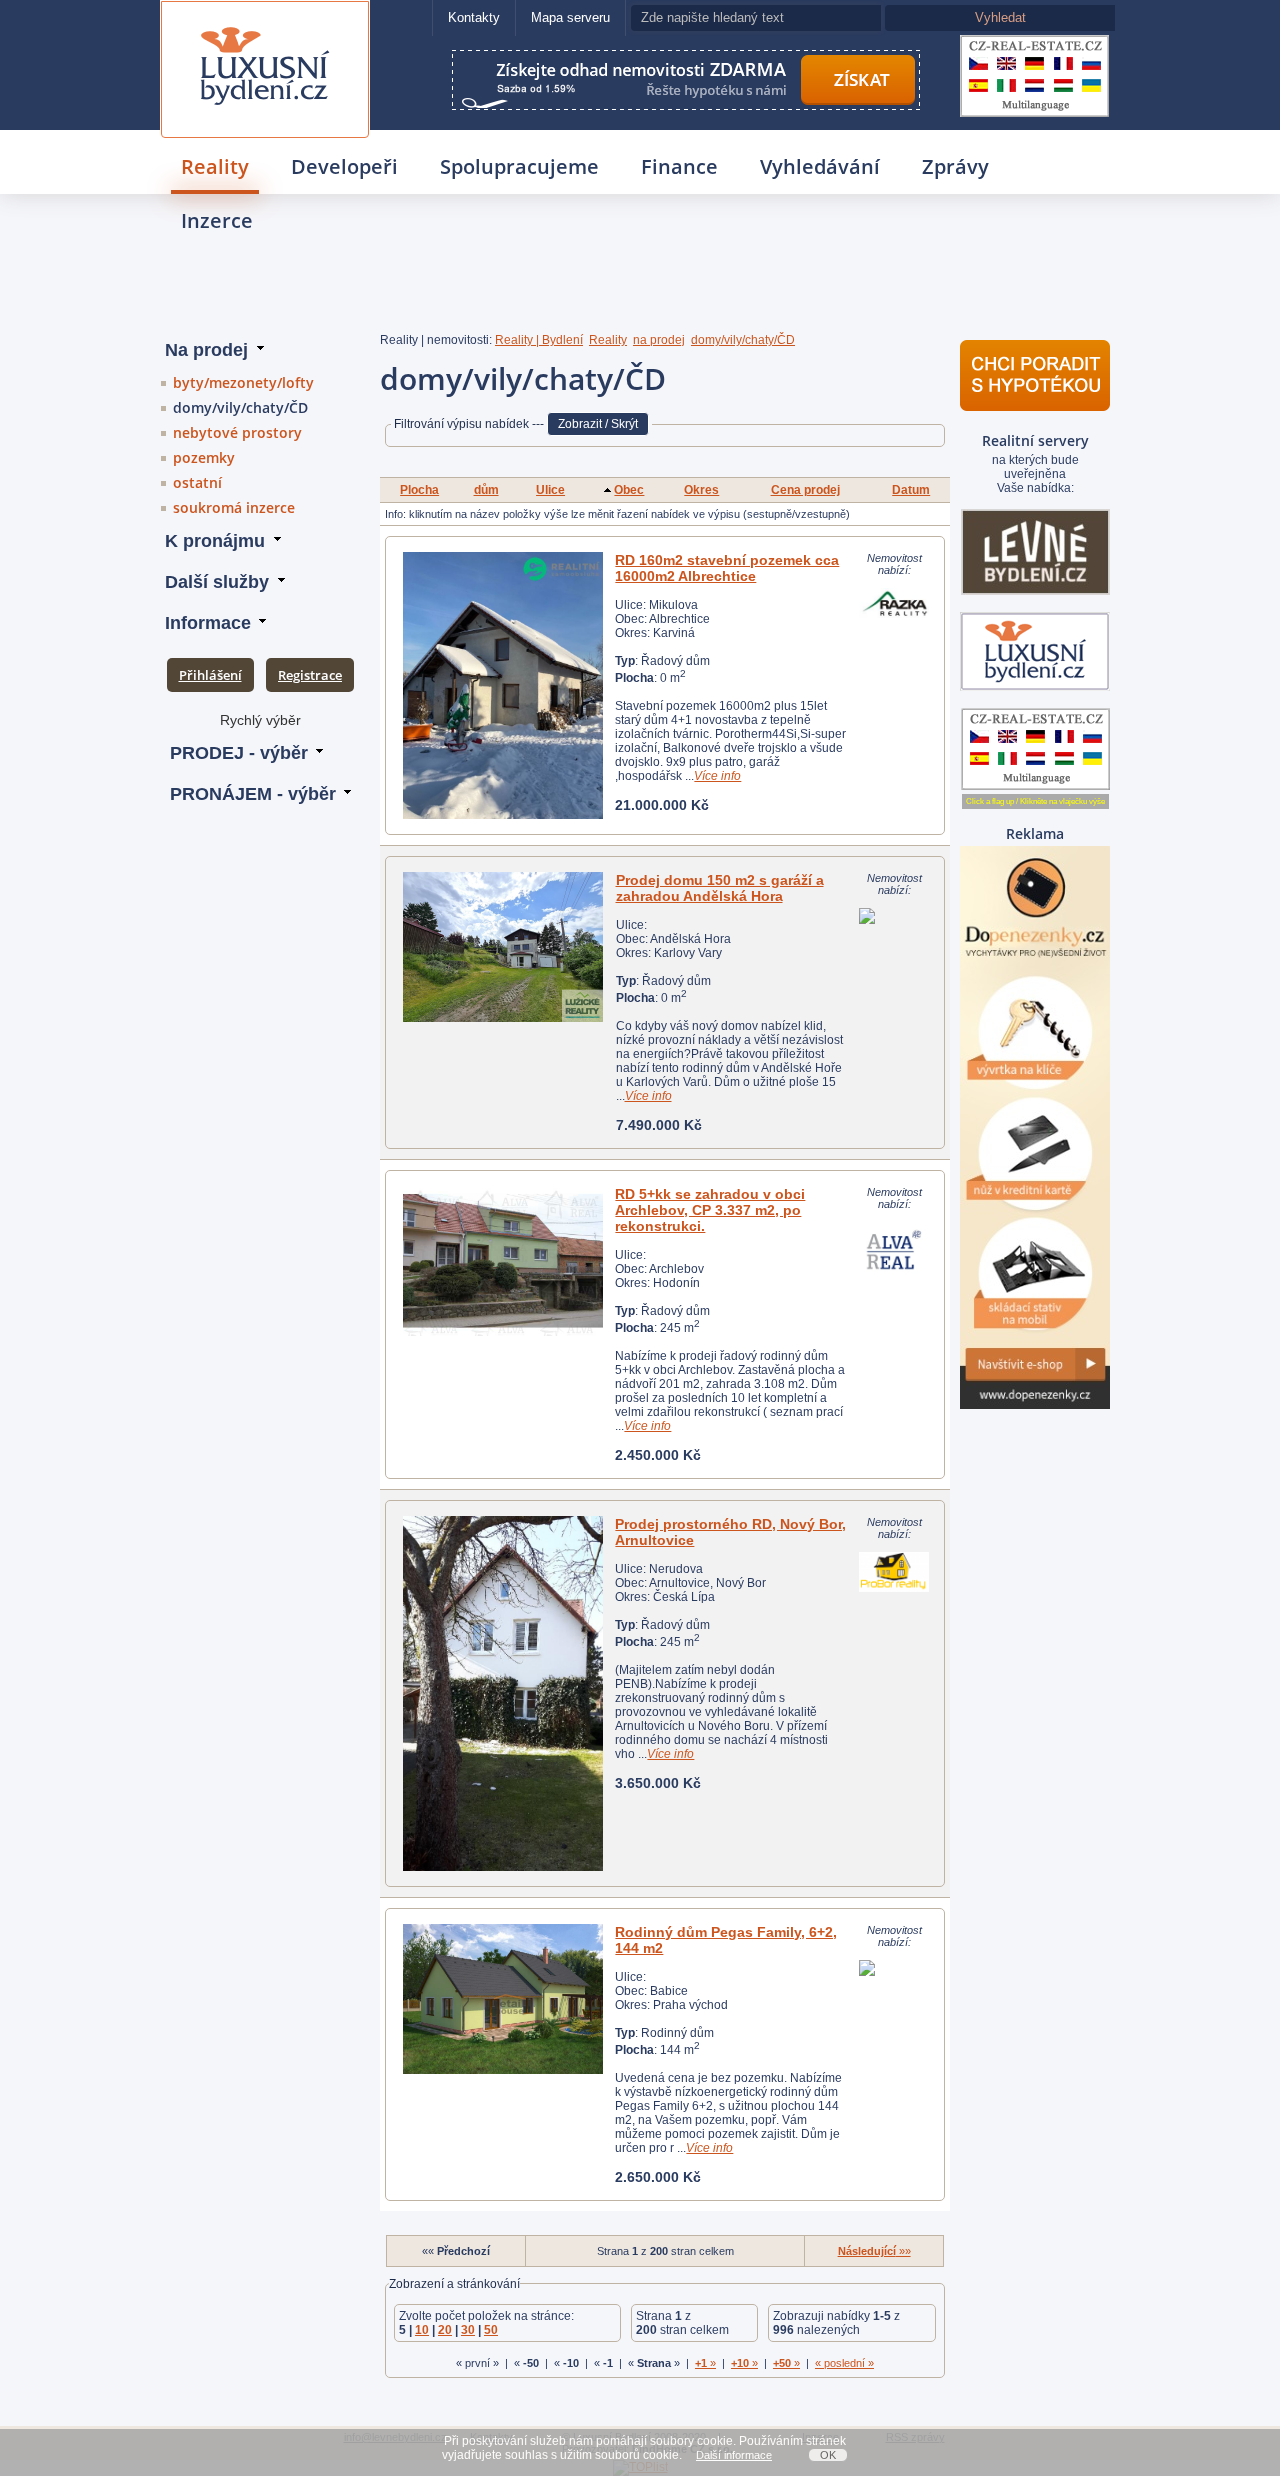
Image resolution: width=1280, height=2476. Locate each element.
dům (486, 490)
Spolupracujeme (519, 166)
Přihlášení (210, 675)
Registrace (310, 675)
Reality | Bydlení (539, 340)
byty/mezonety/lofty (243, 382)
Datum (911, 490)
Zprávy (955, 166)
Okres (701, 490)
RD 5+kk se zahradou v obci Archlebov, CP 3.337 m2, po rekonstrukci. (710, 1210)
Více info (717, 776)
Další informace (734, 2455)
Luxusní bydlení (265, 26)
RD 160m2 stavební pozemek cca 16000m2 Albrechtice (727, 568)
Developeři (344, 166)
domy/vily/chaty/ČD (240, 407)
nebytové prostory (237, 432)
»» (874, 2251)
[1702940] (503, 1693)
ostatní (197, 482)
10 (422, 2330)
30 (468, 2330)
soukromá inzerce (234, 507)
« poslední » (844, 2363)
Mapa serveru (570, 17)
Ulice (550, 490)
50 (491, 2330)
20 (445, 2330)
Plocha (419, 490)
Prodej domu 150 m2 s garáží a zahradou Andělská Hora (720, 888)
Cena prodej (805, 490)
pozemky (204, 457)
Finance (679, 166)
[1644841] (503, 1261)
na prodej (659, 340)
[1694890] (503, 1999)
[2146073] (503, 947)
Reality (215, 166)
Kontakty (474, 17)
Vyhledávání (820, 166)
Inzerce (217, 220)
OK (828, 2455)
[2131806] (503, 685)
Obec (629, 490)
